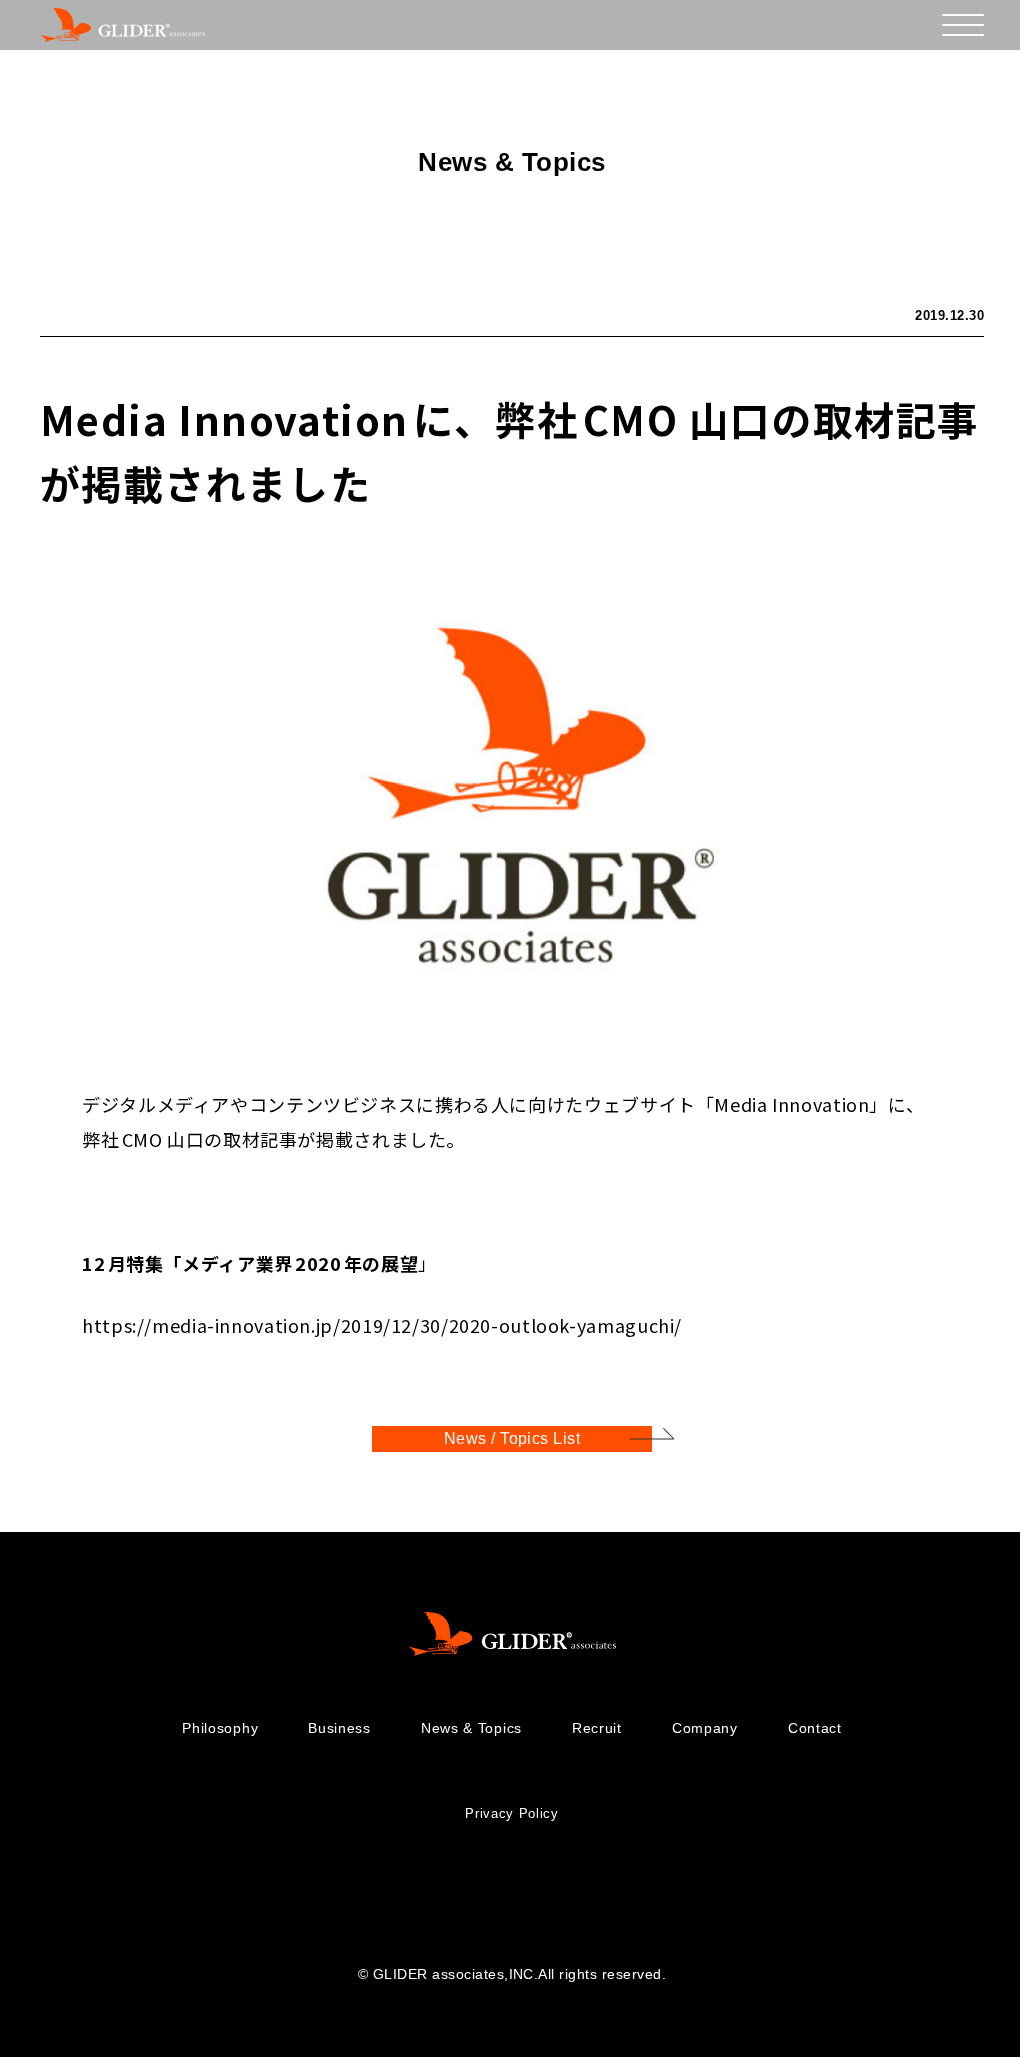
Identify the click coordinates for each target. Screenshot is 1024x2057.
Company (705, 1728)
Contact (815, 1728)
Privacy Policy (511, 1813)
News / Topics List (512, 1438)
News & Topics (471, 1728)
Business (339, 1728)
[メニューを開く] (963, 25)
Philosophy (220, 1728)
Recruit (597, 1728)
